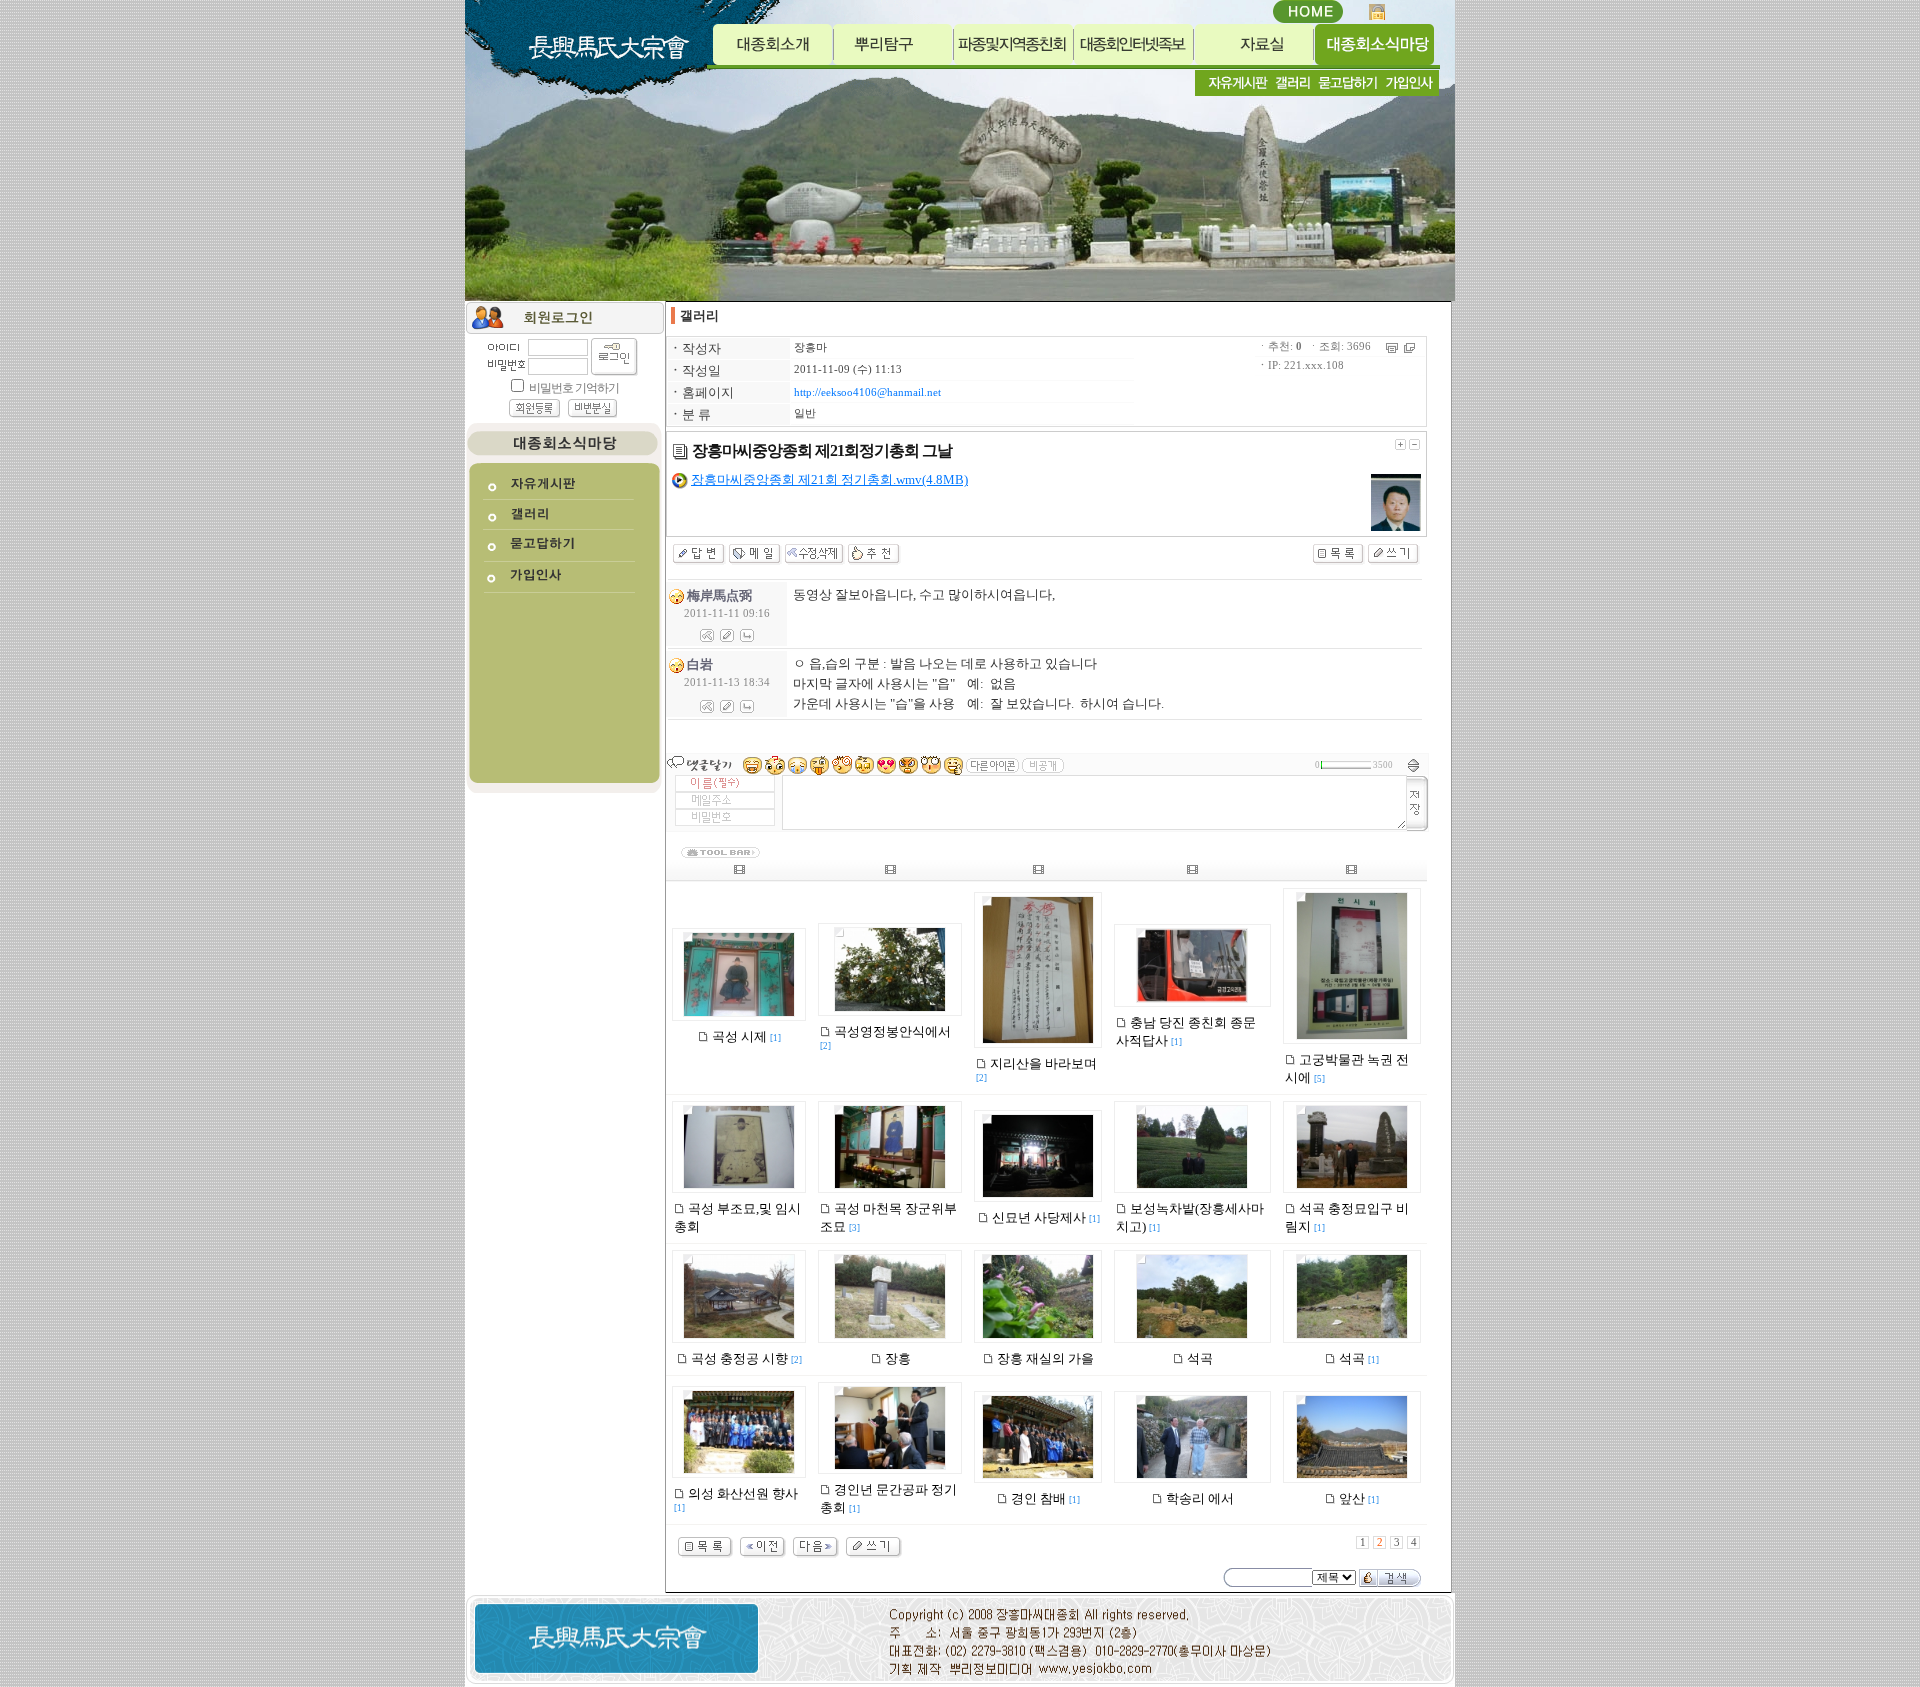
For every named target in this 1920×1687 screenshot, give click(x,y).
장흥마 (810, 347)
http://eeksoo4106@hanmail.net (867, 392)
